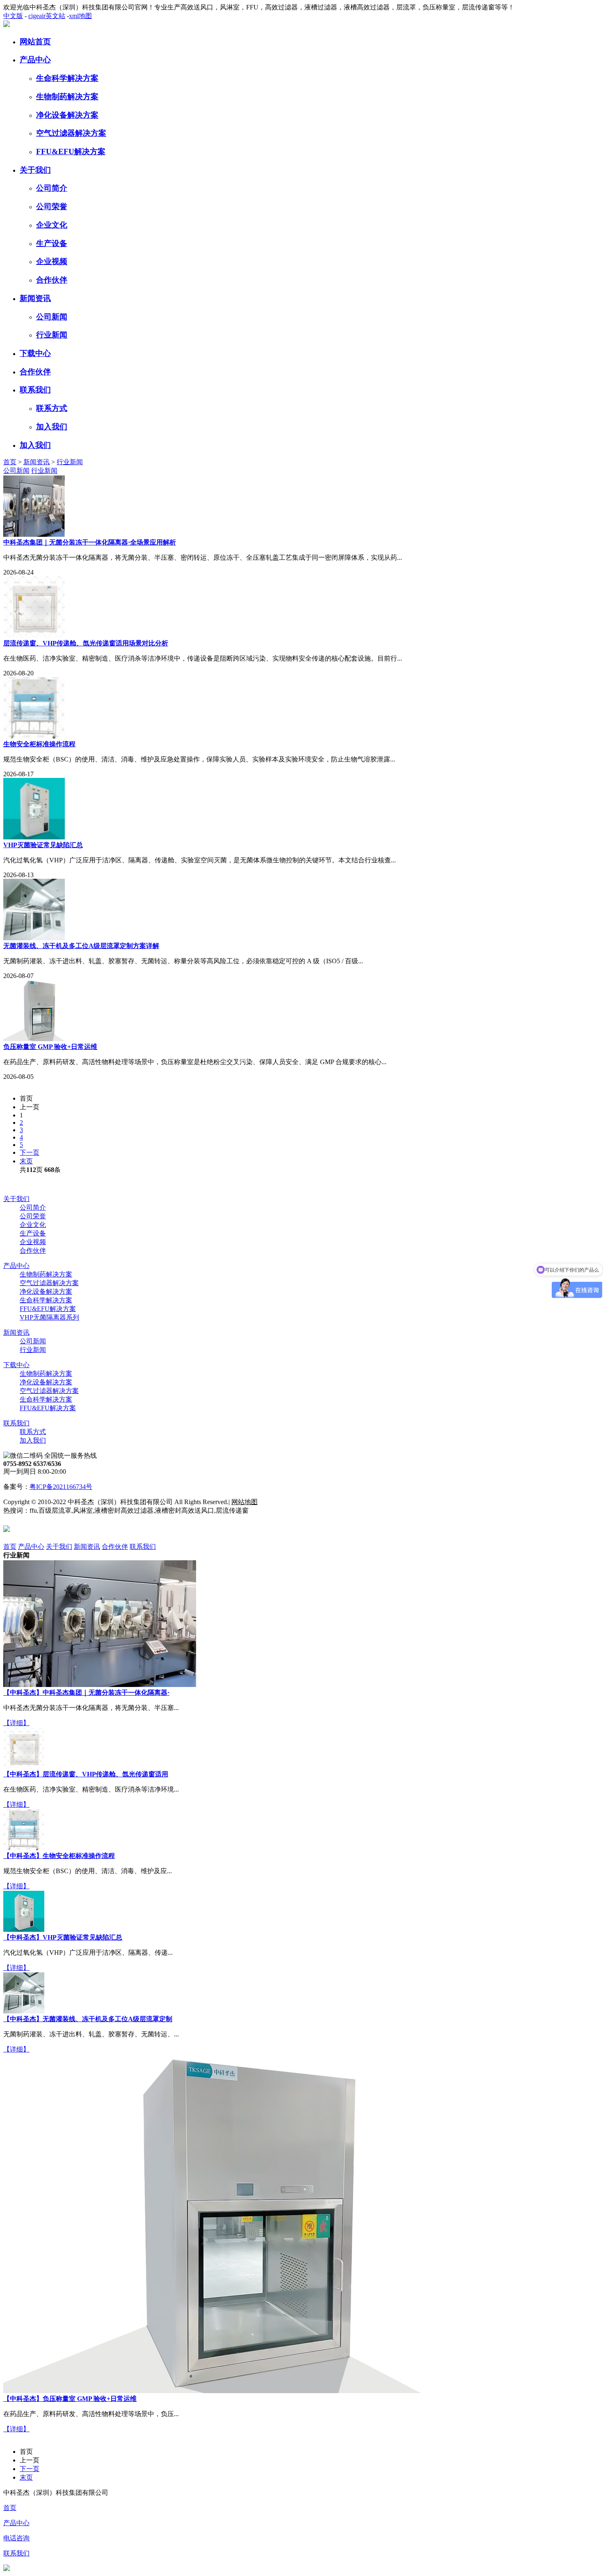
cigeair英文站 (47, 16)
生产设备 (52, 243)
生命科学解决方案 (67, 78)
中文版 (13, 16)
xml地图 (80, 16)
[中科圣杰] (7, 25)
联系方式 (52, 408)
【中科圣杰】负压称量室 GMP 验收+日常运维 (70, 2399)
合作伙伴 (52, 280)
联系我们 (35, 390)
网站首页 (35, 42)
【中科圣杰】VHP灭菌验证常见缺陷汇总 (63, 1937)
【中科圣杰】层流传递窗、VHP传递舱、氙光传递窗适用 (86, 1774)
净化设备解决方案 (67, 115)
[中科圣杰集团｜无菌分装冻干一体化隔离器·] (100, 1685)
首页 (10, 462)
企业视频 (52, 261)
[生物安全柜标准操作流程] (24, 1848)
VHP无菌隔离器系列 (49, 1317)
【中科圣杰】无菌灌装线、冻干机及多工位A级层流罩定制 (88, 2019)
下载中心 (35, 353)
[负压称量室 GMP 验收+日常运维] (212, 2391)
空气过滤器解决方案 (71, 133)
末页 (26, 1161)
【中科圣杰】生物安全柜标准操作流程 (59, 1856)
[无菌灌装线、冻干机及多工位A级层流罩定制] (24, 2011)
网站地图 (244, 1502)
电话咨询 (16, 2538)
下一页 (30, 1152)
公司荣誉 (52, 206)
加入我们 (52, 427)
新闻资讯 (35, 298)
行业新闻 (52, 335)
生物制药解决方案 (67, 97)
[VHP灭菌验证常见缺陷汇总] (24, 1930)
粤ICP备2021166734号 (61, 1487)
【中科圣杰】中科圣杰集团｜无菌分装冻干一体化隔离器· (86, 1693)
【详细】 (16, 1723)
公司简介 (52, 188)
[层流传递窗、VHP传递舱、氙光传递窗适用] (24, 1766)
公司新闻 (52, 317)
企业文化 (52, 225)
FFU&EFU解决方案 (71, 152)
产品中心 (35, 60)
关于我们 (35, 170)
